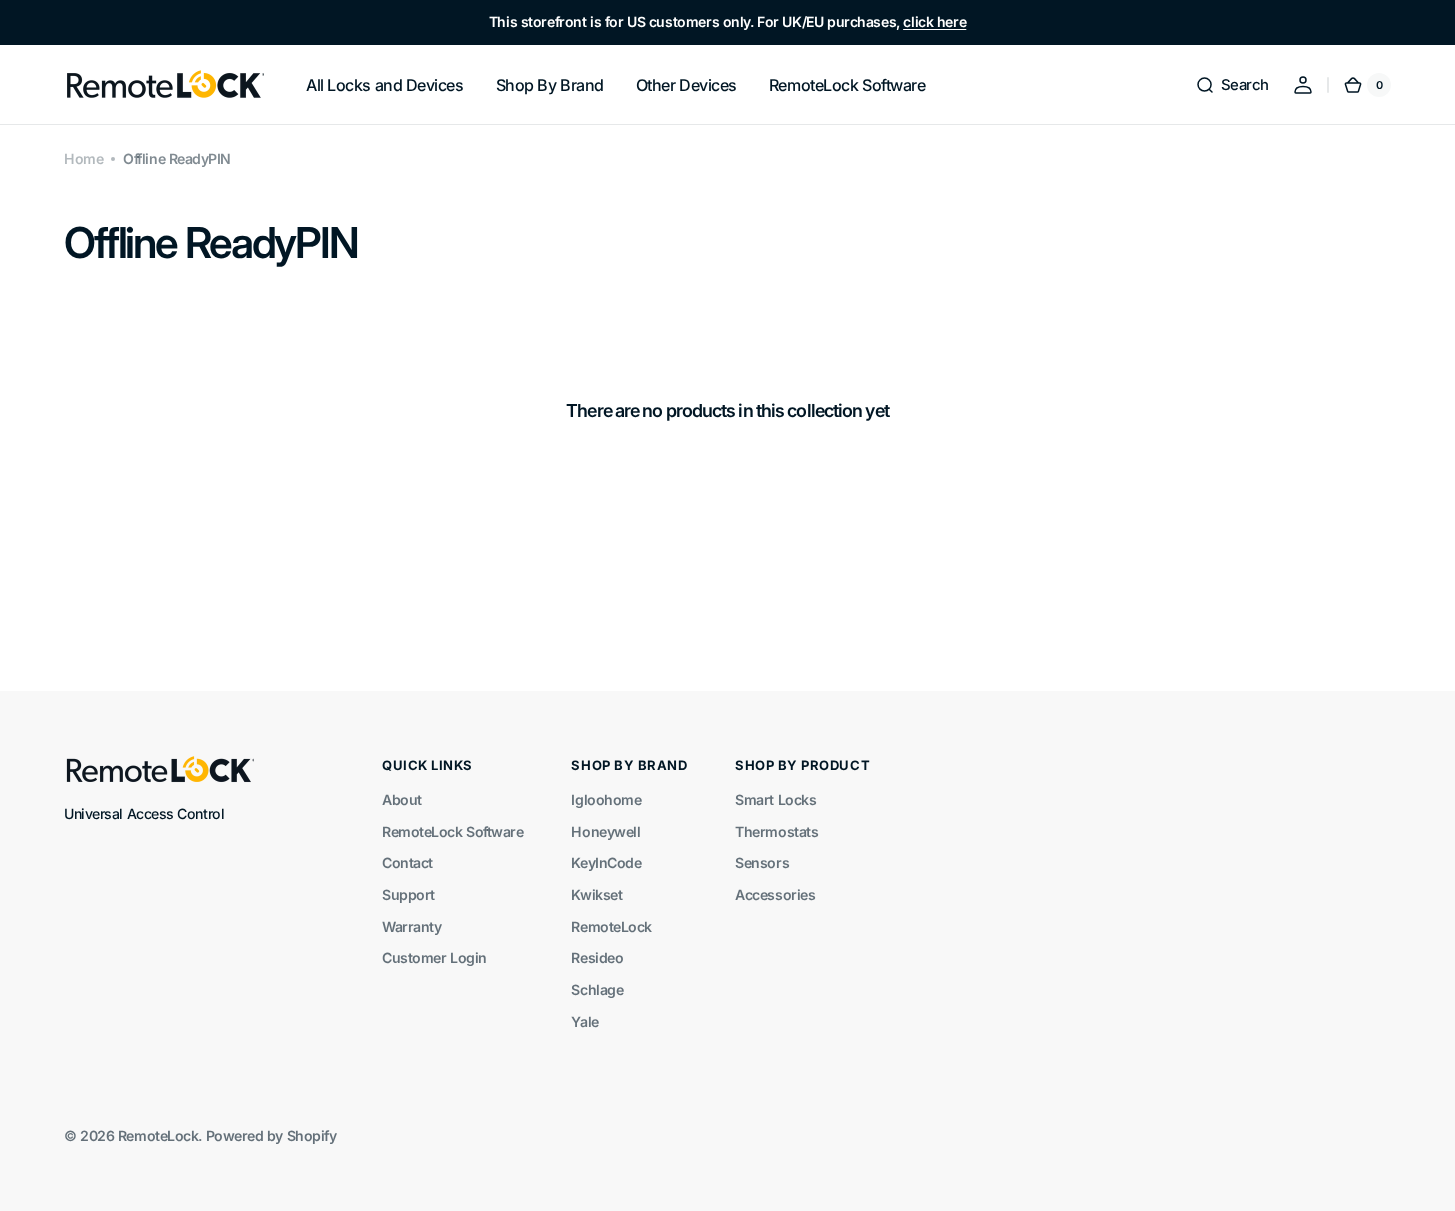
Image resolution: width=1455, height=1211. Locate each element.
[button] (1232, 85)
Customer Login (434, 957)
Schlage (597, 989)
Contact (407, 862)
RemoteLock (611, 926)
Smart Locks (775, 799)
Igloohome (606, 799)
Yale (584, 1021)
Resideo (597, 957)
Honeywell (605, 831)
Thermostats (776, 831)
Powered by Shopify (271, 1135)
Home (83, 158)
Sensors (762, 862)
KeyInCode (606, 862)
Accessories (775, 894)
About (402, 799)
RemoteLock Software (452, 831)
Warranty (411, 926)
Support (408, 894)
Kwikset (596, 894)
